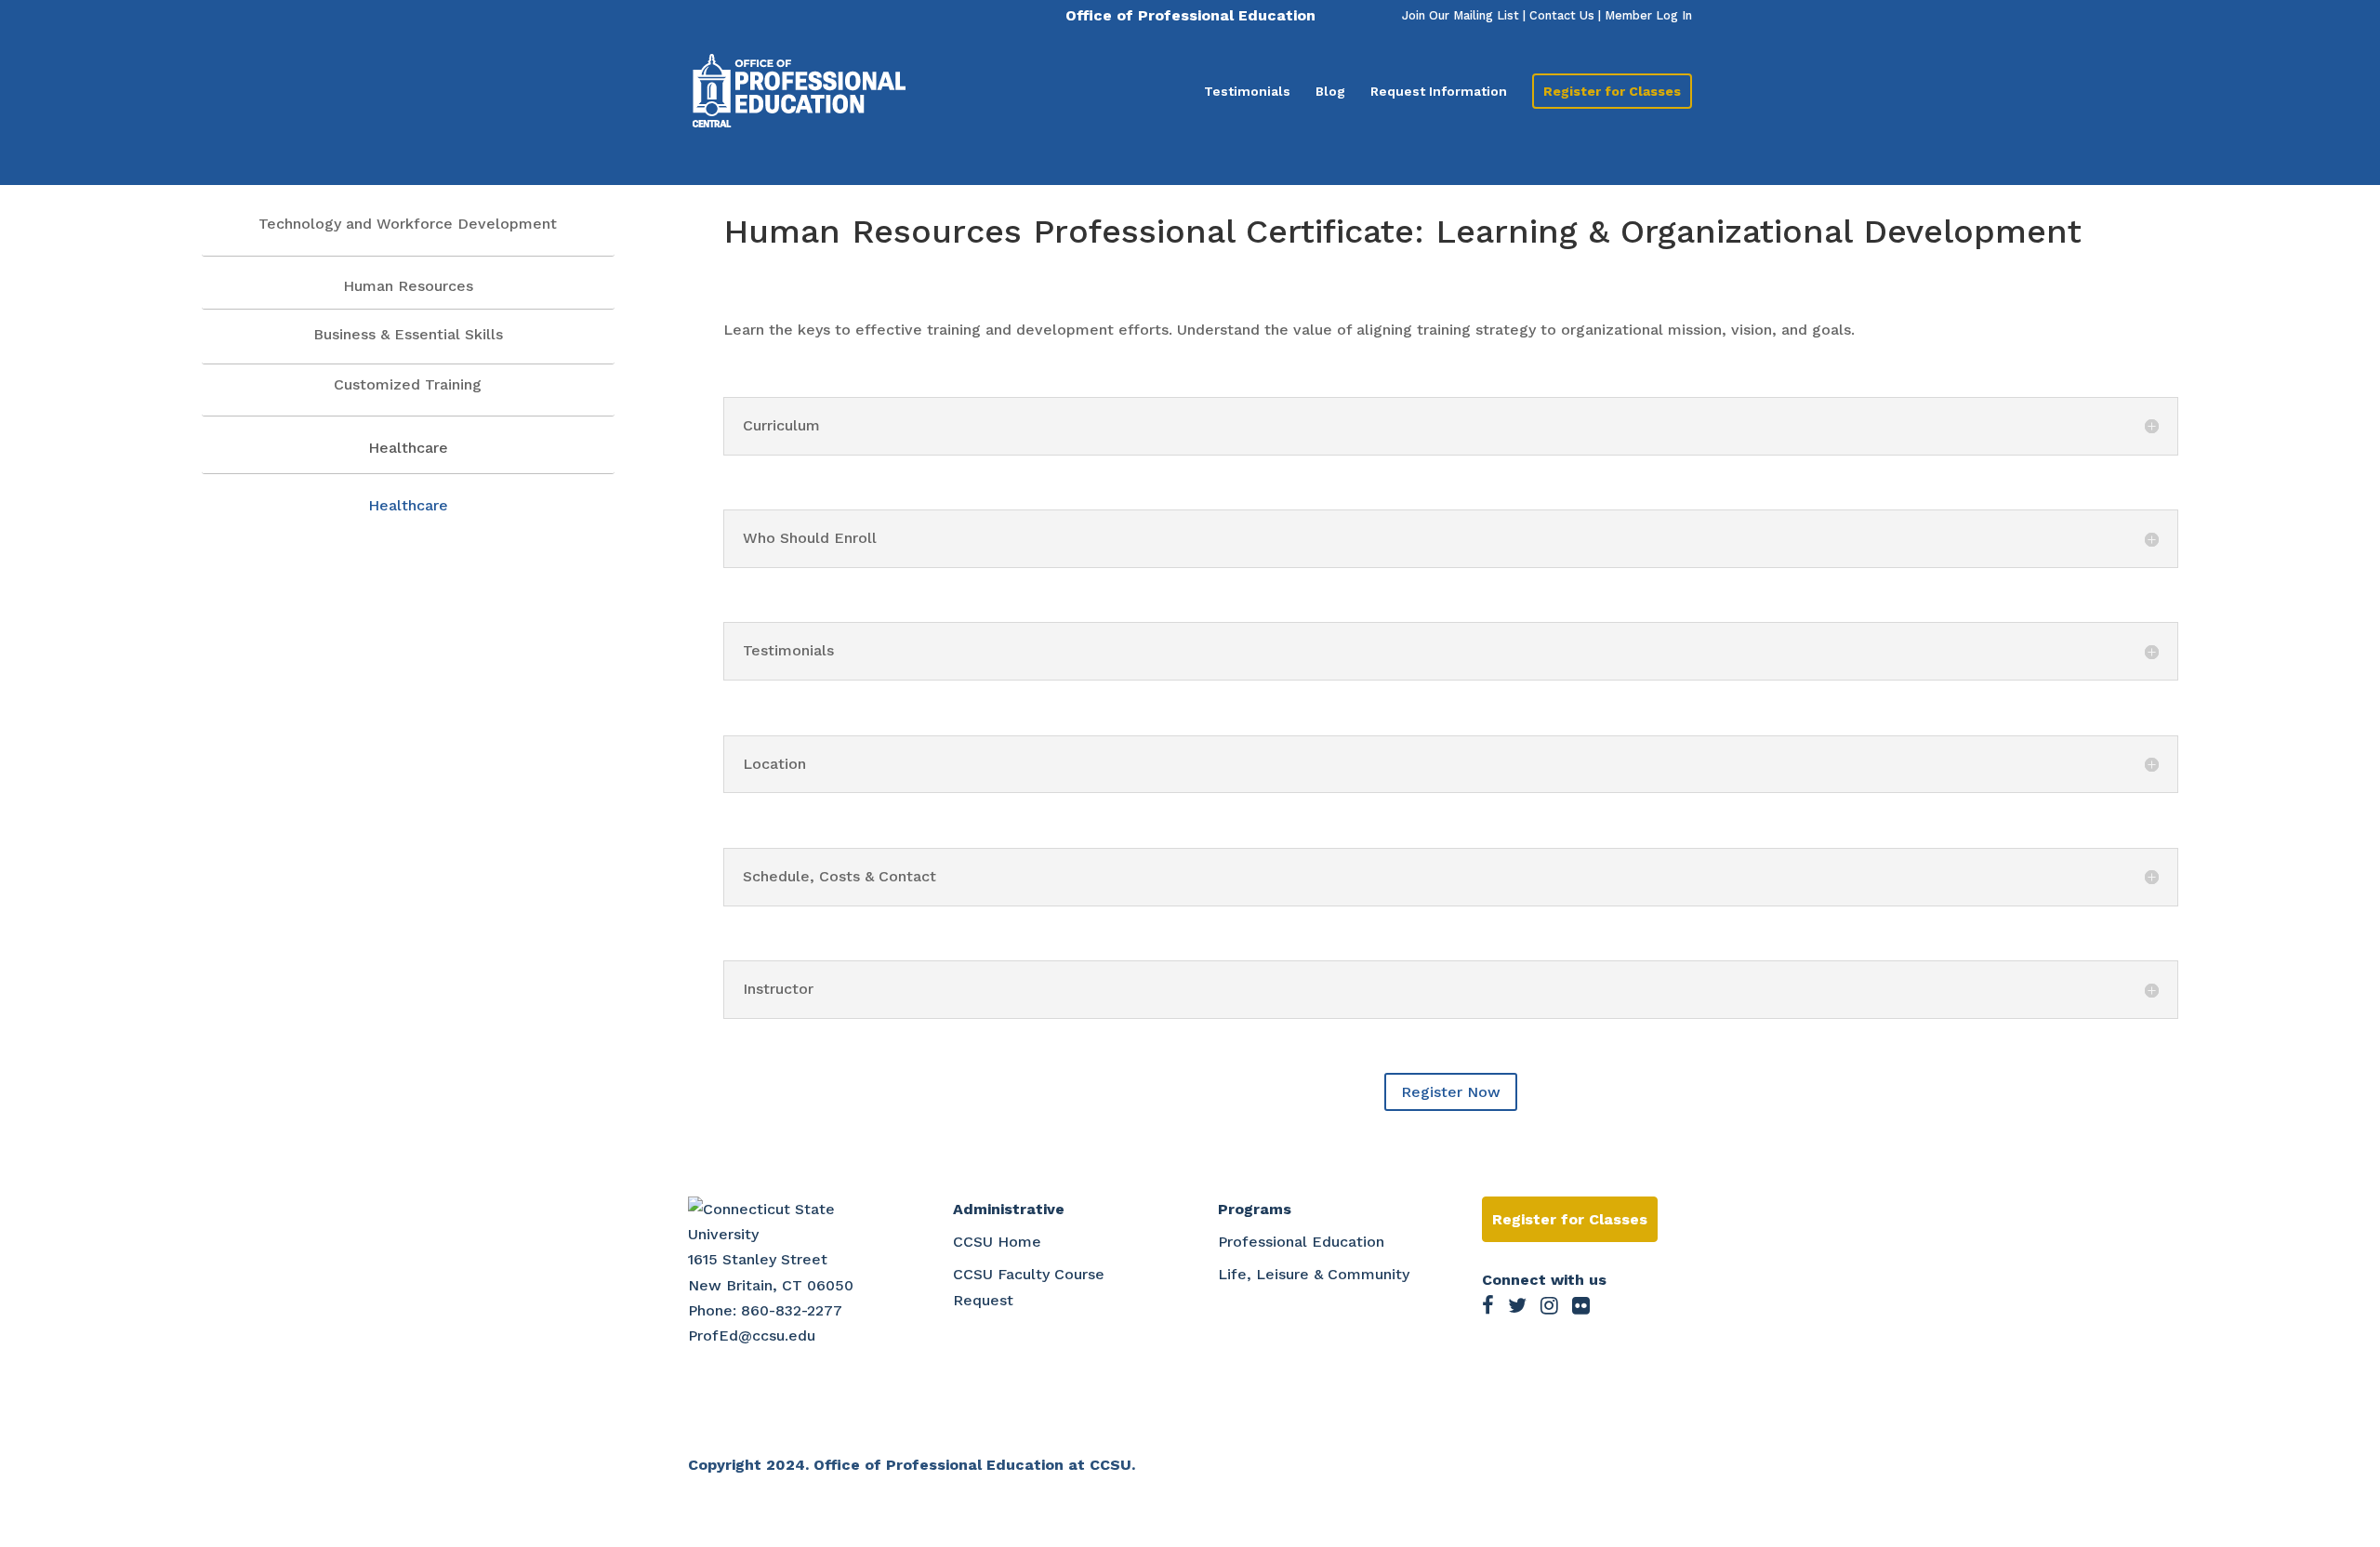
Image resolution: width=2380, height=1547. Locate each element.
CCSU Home (997, 1242)
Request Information (1439, 92)
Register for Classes (1612, 91)
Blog (1330, 92)
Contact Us (1562, 15)
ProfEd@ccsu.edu (752, 1335)
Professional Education (1301, 1242)
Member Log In (1648, 15)
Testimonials (1247, 92)
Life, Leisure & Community (1314, 1274)
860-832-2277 (792, 1310)
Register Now (1451, 1092)
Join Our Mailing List (1461, 15)
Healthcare (408, 505)
